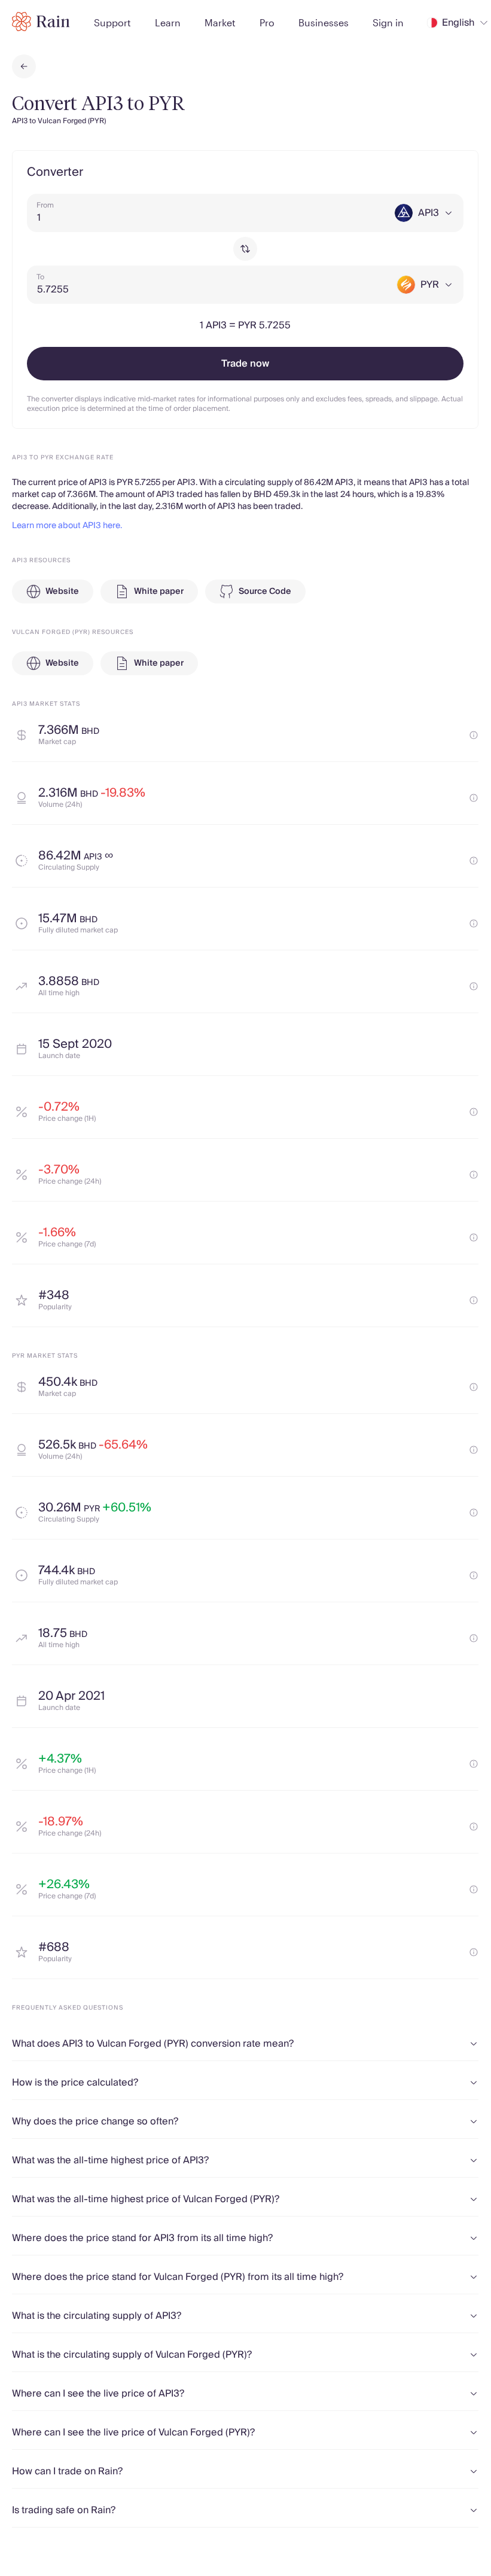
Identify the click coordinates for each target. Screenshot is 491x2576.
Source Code (265, 592)
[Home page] (41, 22)
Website (62, 592)
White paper (159, 592)
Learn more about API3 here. (67, 526)
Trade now (245, 364)
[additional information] (474, 735)
